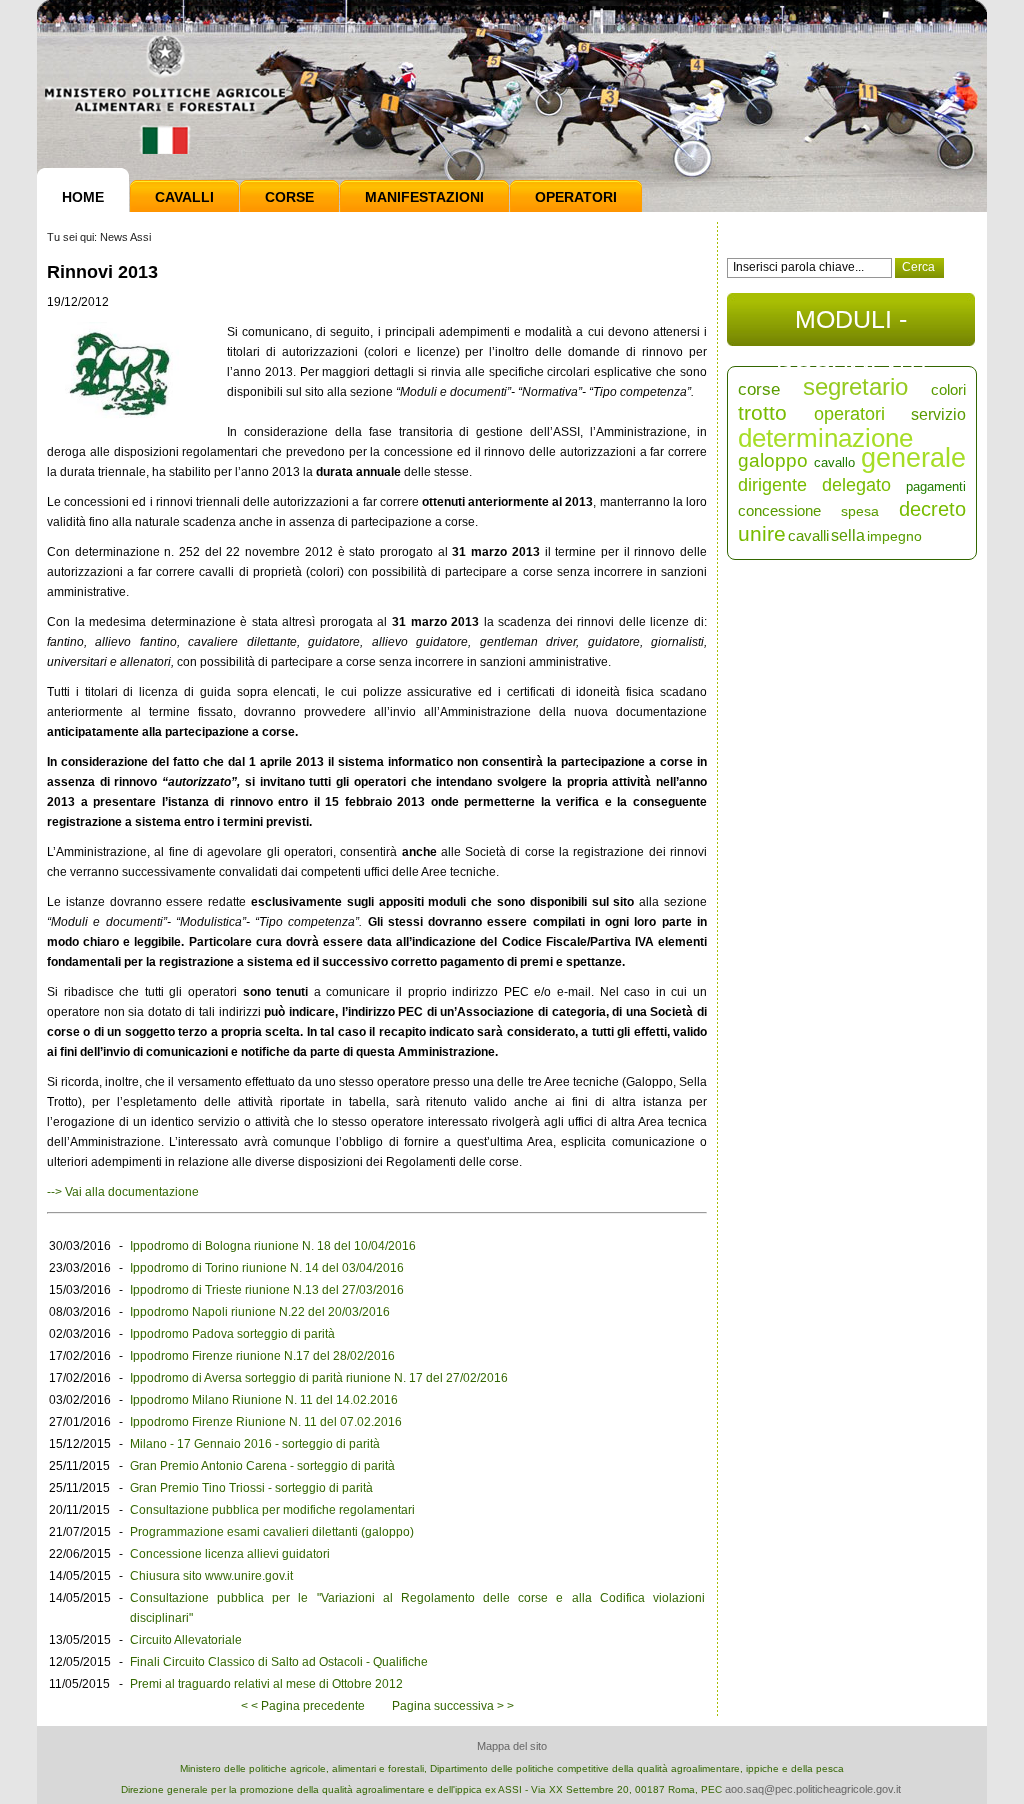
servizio (938, 414)
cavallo (834, 462)
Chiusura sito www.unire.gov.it (211, 1576)
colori (948, 389)
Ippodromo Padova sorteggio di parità (232, 1334)
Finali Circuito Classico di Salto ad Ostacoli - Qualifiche (279, 1662)
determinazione (825, 438)
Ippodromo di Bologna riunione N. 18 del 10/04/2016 (273, 1246)
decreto (932, 509)
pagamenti (936, 486)
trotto (762, 412)
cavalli (808, 535)
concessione (779, 510)
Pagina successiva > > (453, 1706)
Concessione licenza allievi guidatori (230, 1554)
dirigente (772, 485)
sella (848, 535)
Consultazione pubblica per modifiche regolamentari (272, 1510)
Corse (289, 197)
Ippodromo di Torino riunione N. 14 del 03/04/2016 (267, 1268)
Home (83, 197)
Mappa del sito (512, 1746)
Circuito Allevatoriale (186, 1640)
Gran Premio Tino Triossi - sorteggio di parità (251, 1488)
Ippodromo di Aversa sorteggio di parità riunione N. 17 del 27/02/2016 (319, 1378)
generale (913, 458)
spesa (860, 511)
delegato (856, 485)
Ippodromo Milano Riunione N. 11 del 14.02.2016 (264, 1400)
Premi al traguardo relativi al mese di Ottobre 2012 (266, 1684)
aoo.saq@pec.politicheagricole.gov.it (813, 1789)
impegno (894, 536)
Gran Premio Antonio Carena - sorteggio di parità (262, 1466)
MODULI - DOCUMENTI (851, 325)
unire (762, 533)
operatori (849, 414)
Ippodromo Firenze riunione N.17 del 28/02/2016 (262, 1356)
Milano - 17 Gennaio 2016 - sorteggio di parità (255, 1444)
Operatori (576, 197)
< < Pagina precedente (303, 1706)
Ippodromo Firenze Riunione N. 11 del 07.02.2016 (266, 1422)
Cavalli (184, 197)
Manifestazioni (424, 197)
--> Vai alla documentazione (123, 1192)
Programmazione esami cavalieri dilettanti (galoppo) (272, 1532)
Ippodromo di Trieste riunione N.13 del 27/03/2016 (267, 1290)
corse (759, 389)
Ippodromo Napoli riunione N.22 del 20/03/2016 (260, 1312)
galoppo (773, 460)
